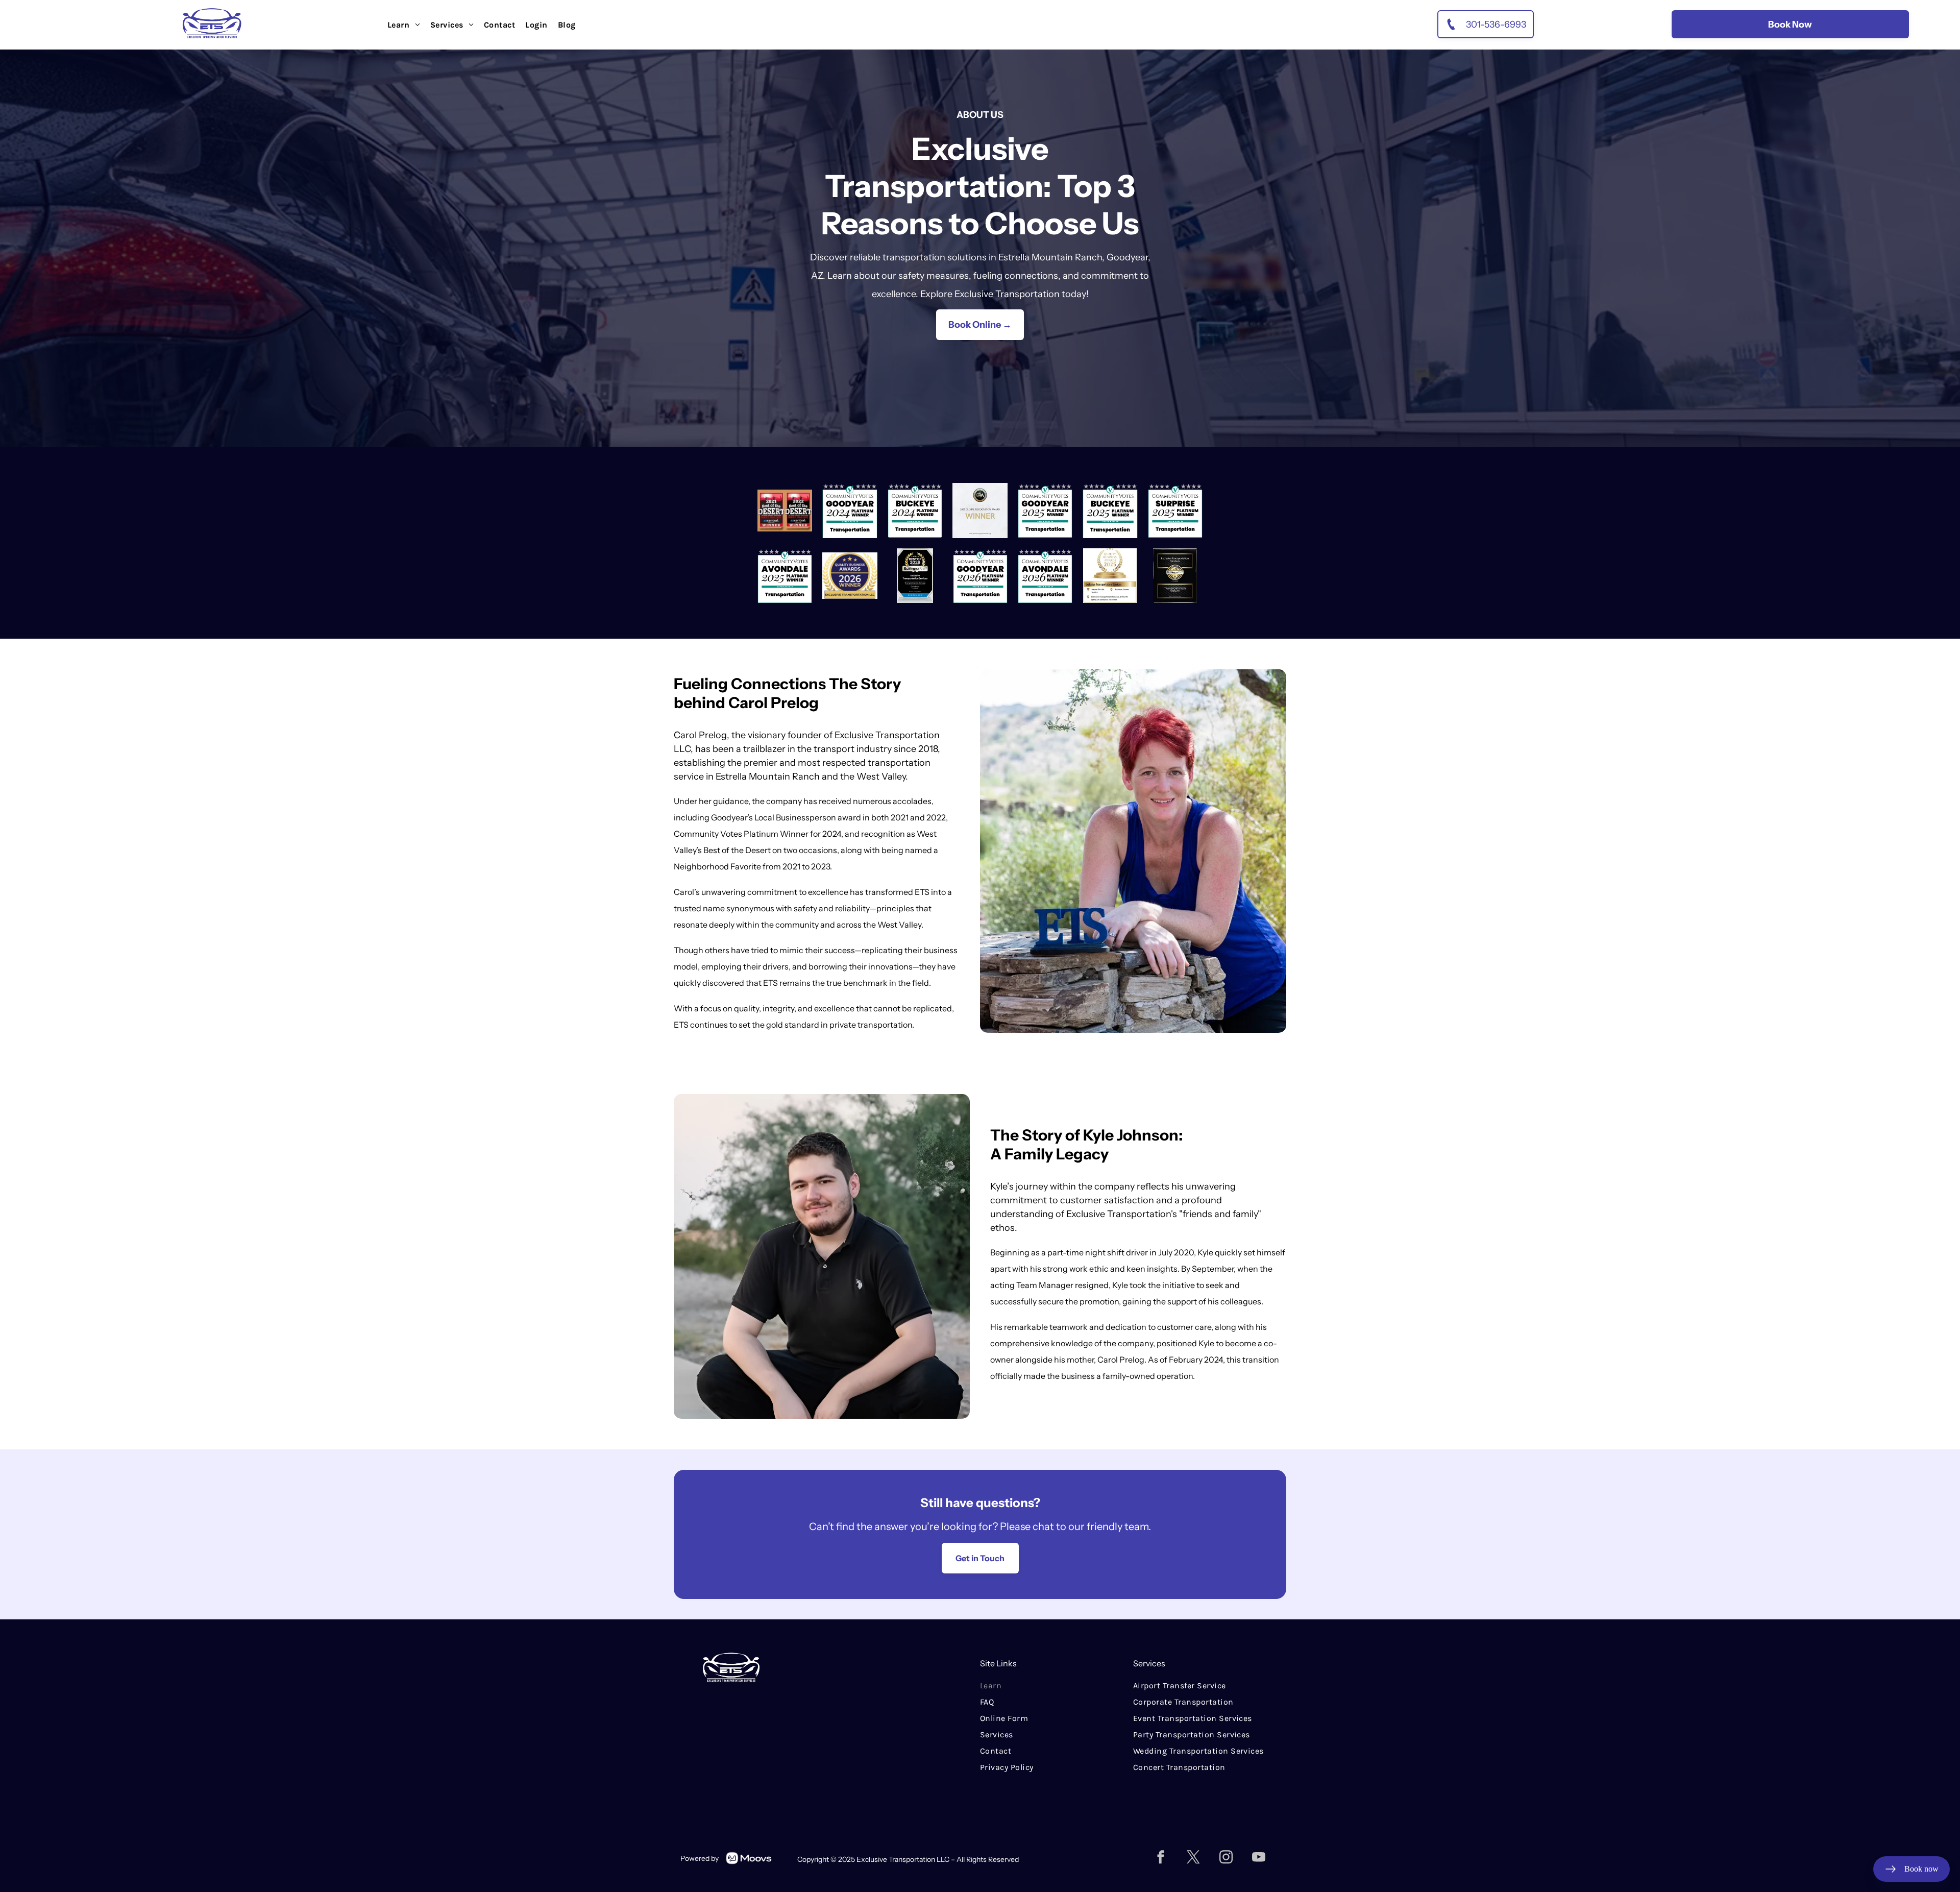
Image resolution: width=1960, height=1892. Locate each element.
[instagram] (1226, 1859)
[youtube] (1259, 1859)
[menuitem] (404, 25)
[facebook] (1161, 1859)
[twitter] (1193, 1859)
